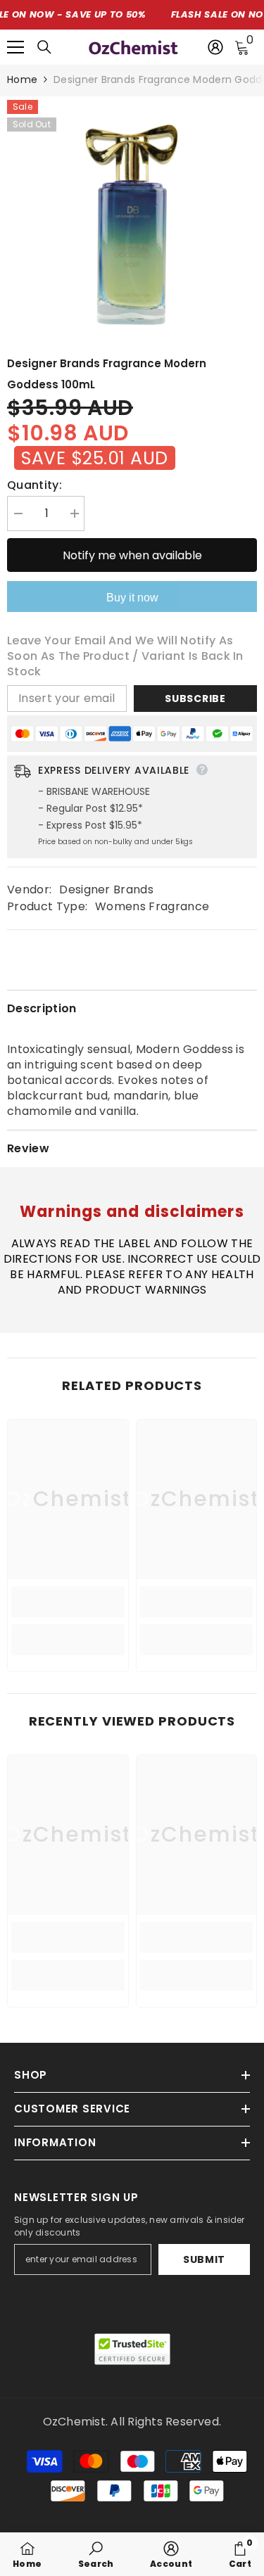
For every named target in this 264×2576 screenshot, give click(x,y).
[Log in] (215, 47)
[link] (68, 1602)
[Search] (44, 47)
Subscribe (195, 699)
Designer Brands (106, 890)
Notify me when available (132, 555)
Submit (204, 2259)
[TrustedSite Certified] (132, 2349)
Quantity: (34, 485)
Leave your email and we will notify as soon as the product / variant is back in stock (125, 656)
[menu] (15, 47)
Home (22, 79)
